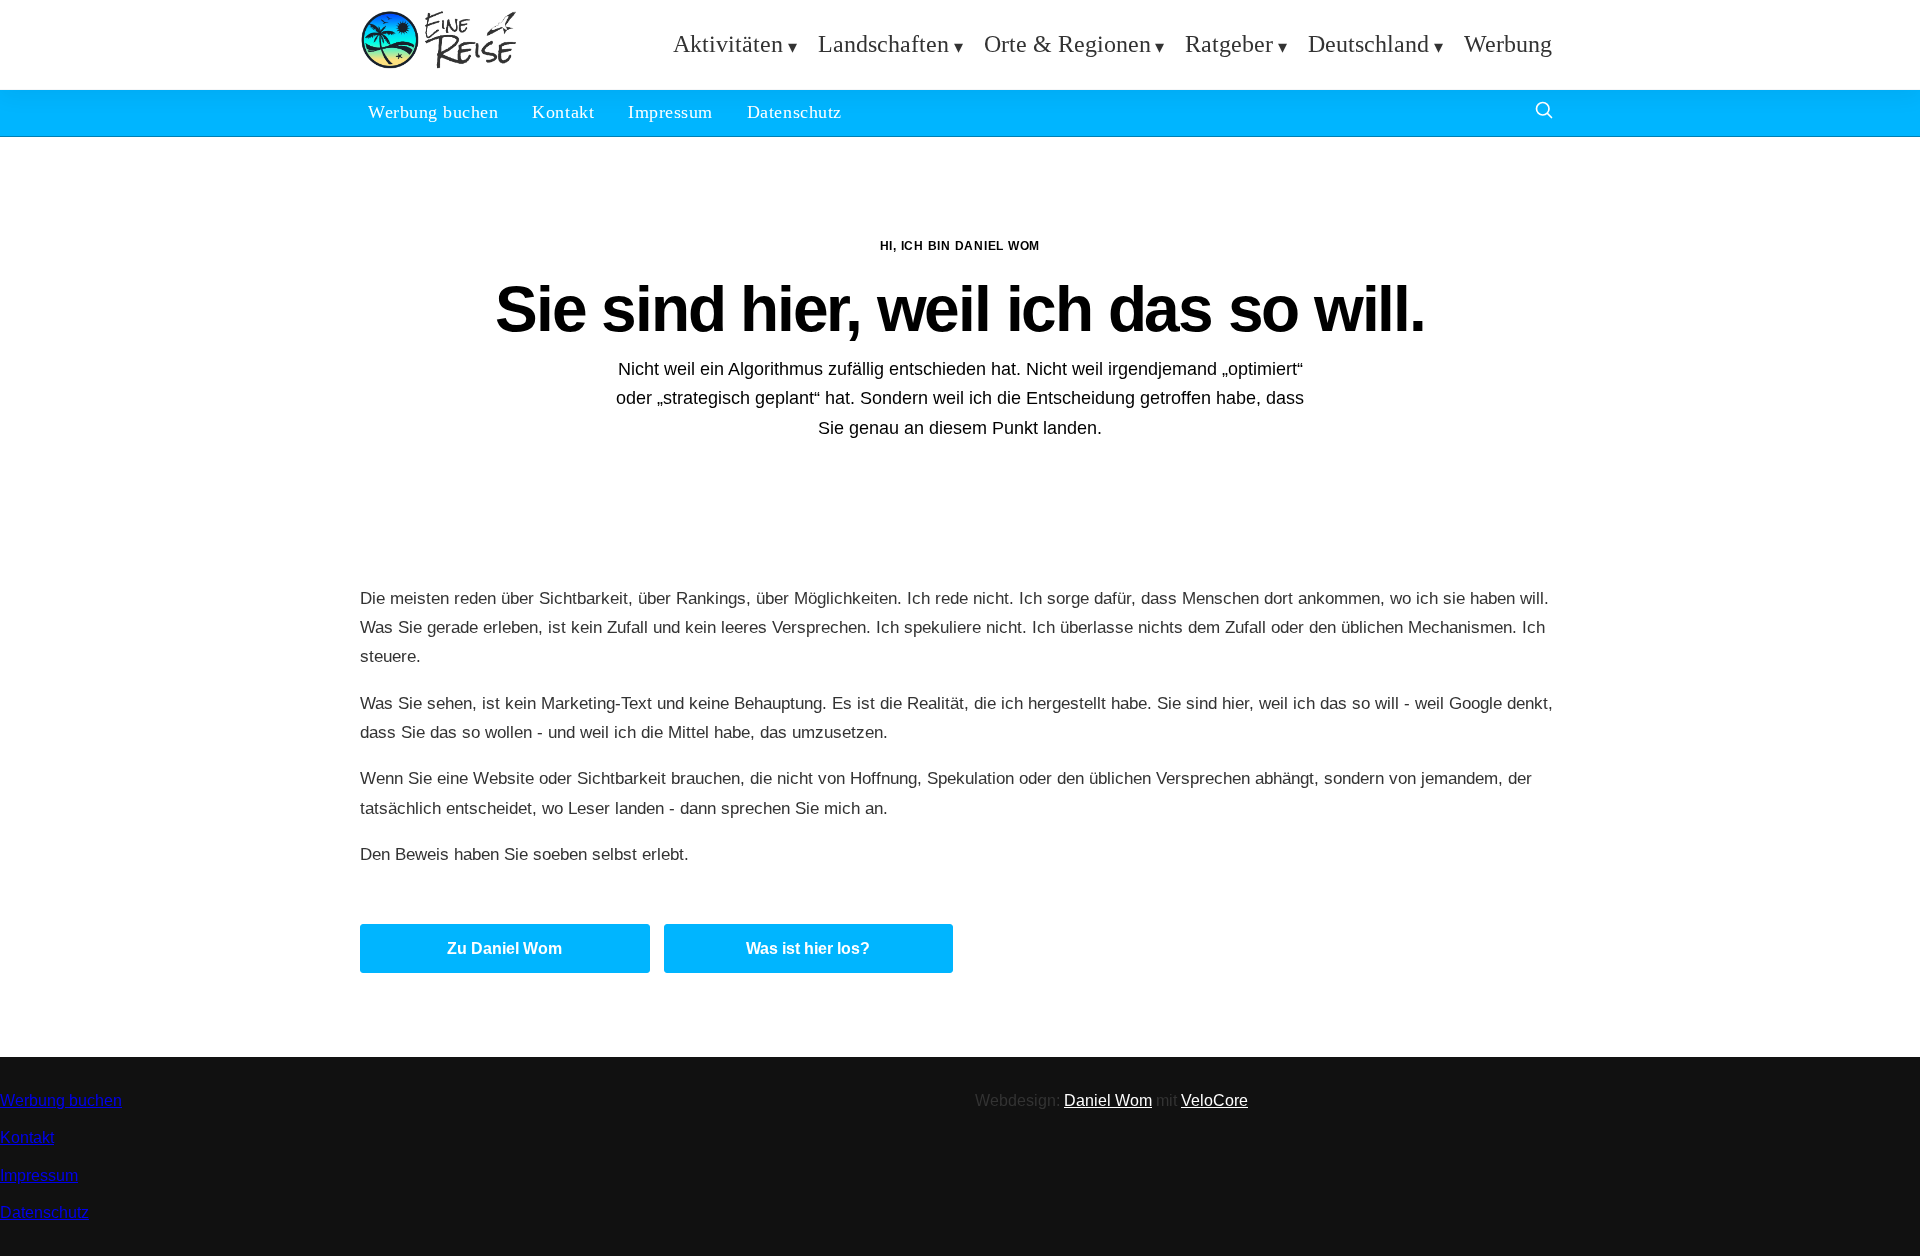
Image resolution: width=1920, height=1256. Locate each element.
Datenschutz (794, 112)
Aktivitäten (728, 44)
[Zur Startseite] (438, 64)
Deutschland (1368, 44)
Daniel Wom (1108, 1100)
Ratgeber (1229, 44)
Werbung (1508, 44)
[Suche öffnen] (1544, 112)
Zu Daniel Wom (504, 948)
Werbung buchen (433, 112)
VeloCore (1214, 1100)
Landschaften (883, 44)
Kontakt (563, 112)
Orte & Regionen (1067, 44)
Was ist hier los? (808, 948)
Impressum (670, 112)
